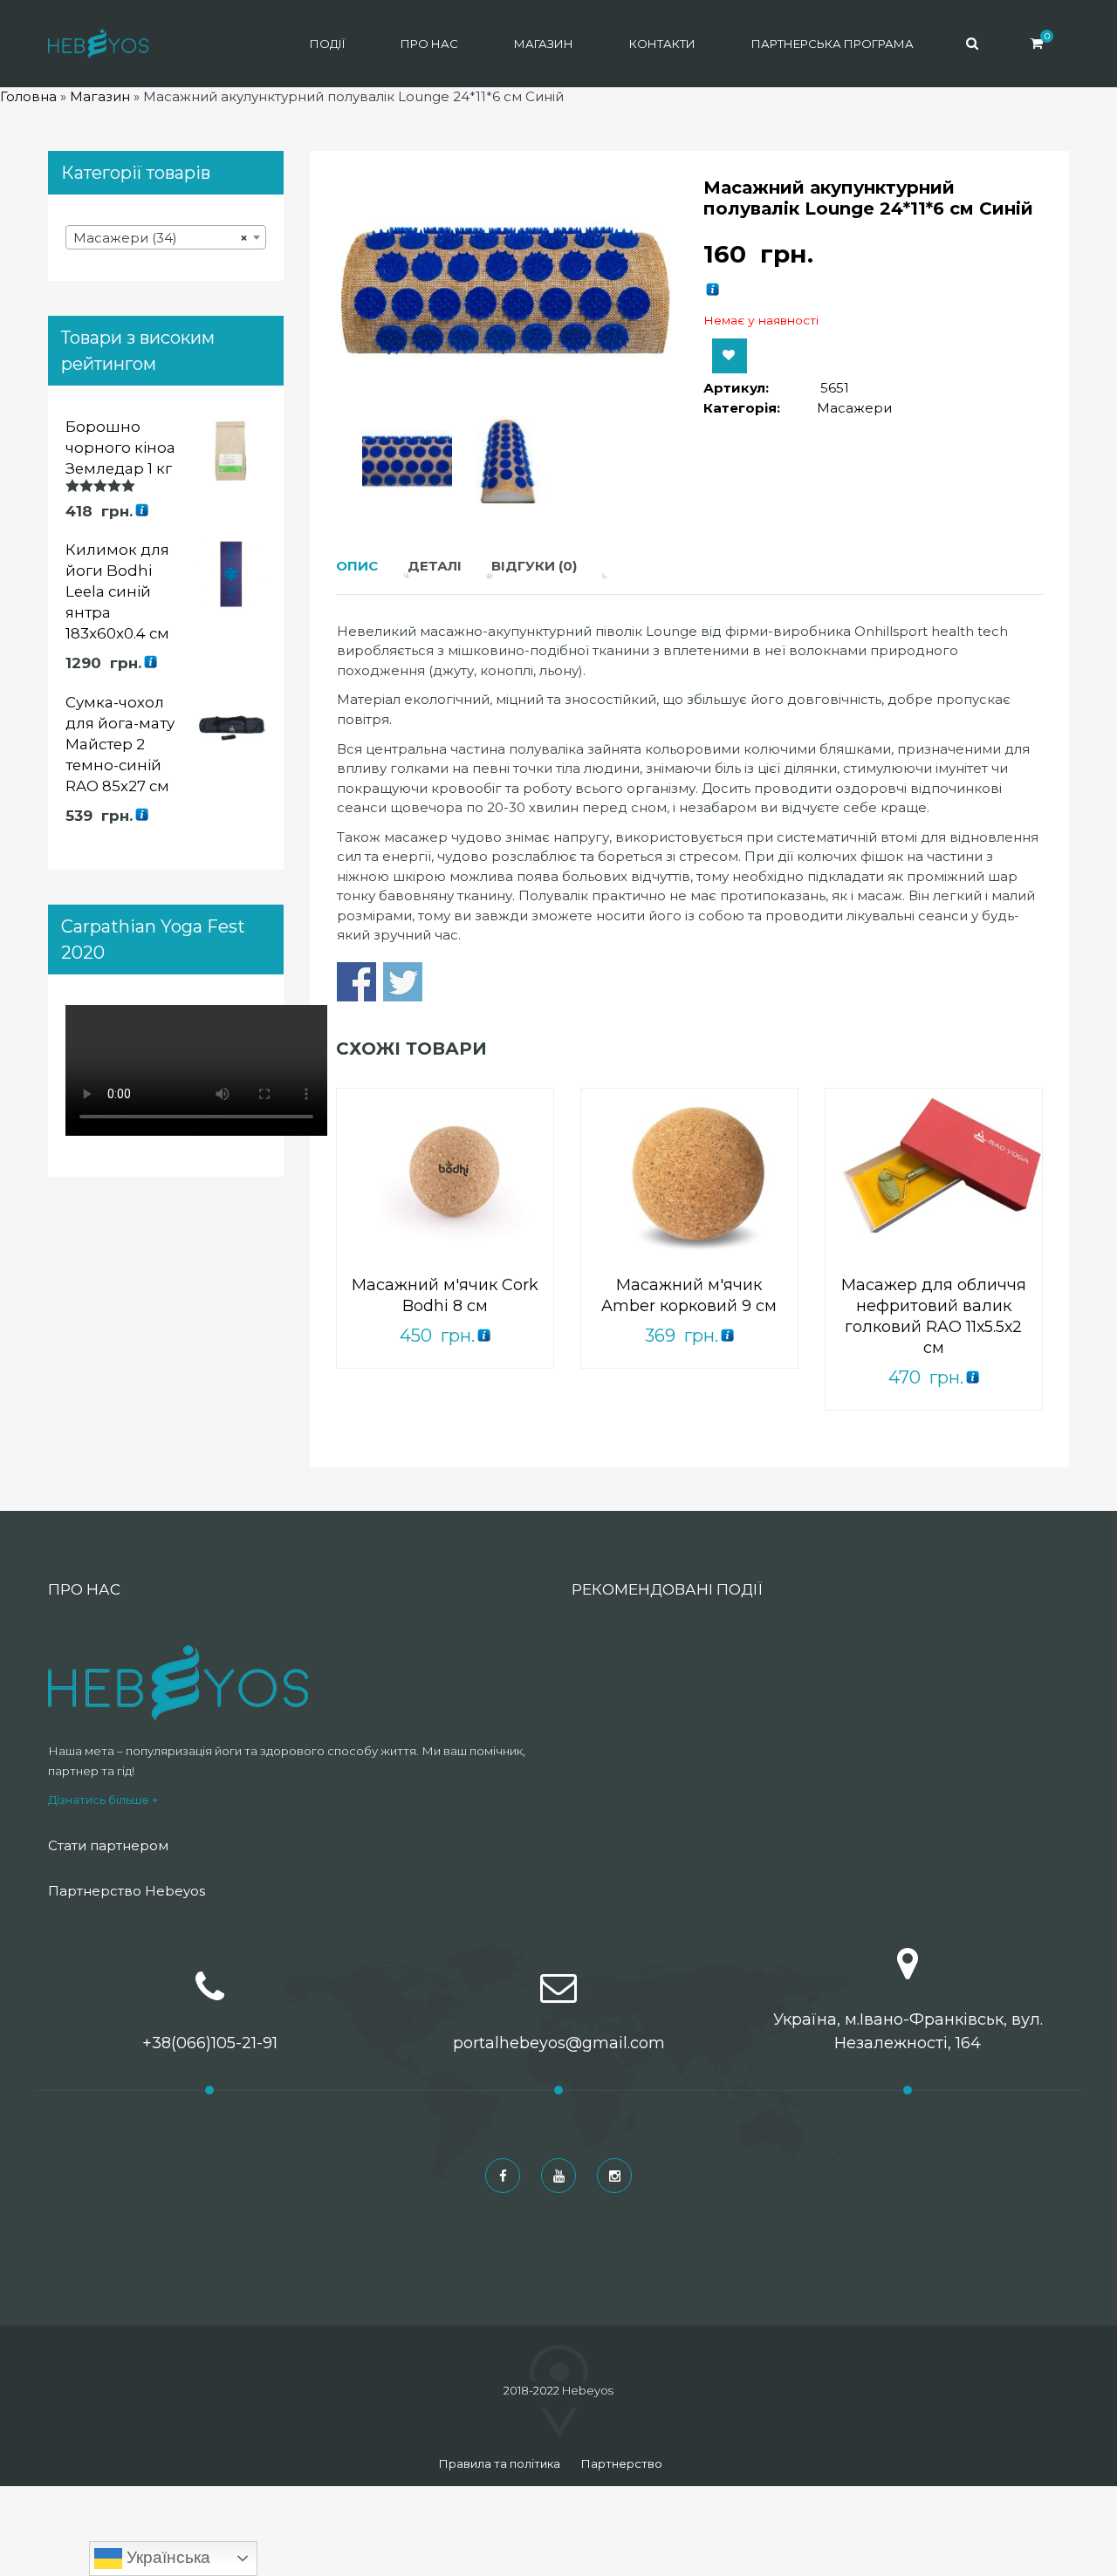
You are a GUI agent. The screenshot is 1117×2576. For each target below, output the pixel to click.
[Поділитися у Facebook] (356, 982)
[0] (1037, 43)
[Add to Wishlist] (730, 356)
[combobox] (166, 237)
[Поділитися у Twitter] (403, 982)
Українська (166, 2557)
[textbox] (166, 238)
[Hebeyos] (98, 44)
